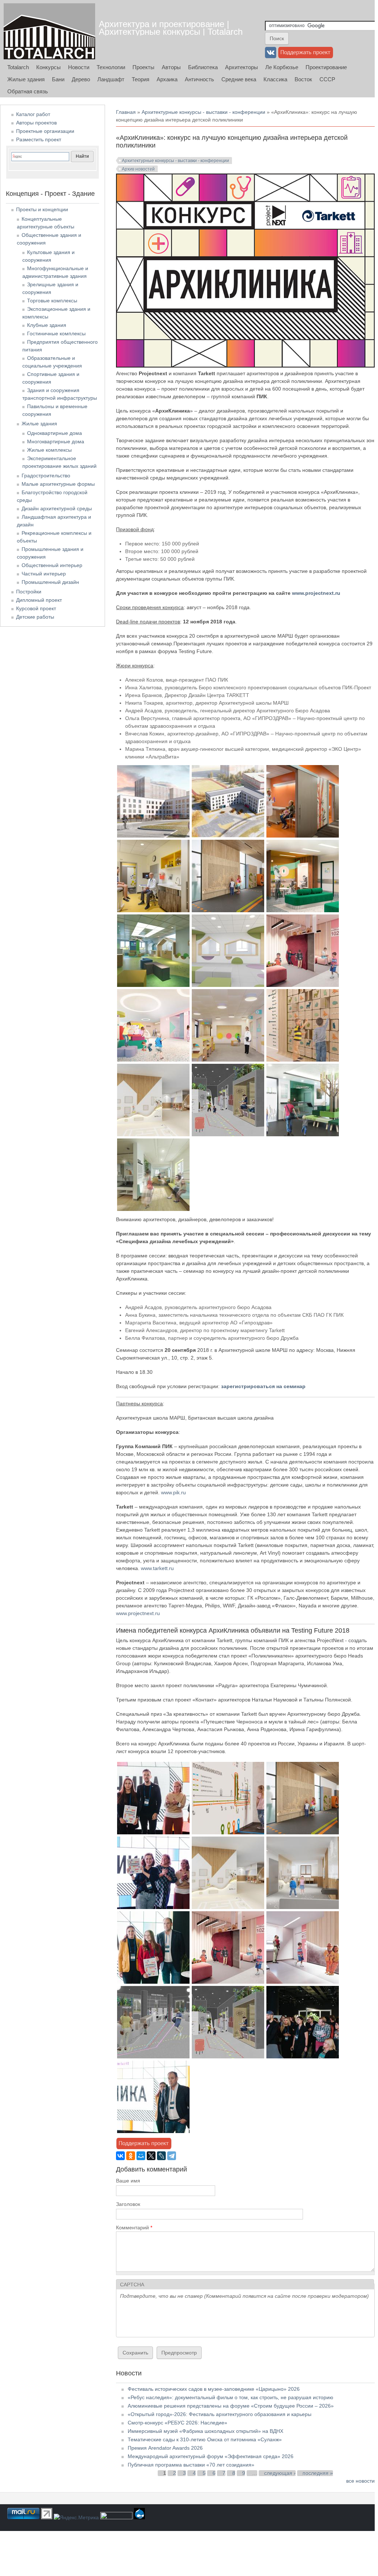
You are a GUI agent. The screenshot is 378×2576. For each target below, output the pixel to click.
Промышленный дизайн (50, 582)
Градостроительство (46, 476)
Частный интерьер (44, 574)
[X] (151, 2156)
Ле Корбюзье (282, 67)
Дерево (81, 79)
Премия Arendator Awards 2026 (165, 2448)
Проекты (143, 67)
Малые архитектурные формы (58, 484)
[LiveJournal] (161, 2156)
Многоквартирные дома (56, 441)
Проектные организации (45, 131)
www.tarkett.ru (157, 1568)
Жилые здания (26, 79)
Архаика (167, 79)
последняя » (318, 2473)
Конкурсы (48, 67)
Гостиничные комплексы (56, 333)
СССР (327, 79)
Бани (58, 79)
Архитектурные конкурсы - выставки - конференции (203, 112)
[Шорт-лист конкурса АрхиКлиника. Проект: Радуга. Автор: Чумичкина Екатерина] (153, 1134)
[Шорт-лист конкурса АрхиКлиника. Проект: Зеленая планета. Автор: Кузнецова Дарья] (303, 1060)
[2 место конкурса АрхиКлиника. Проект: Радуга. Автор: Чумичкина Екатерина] (153, 1907)
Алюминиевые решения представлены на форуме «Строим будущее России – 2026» (231, 2406)
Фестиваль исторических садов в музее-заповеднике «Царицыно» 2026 (214, 2389)
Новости (79, 67)
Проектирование (326, 67)
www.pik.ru (173, 1492)
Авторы (171, 67)
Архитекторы (242, 67)
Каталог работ (33, 114)
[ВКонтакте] (120, 2156)
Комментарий (134, 2228)
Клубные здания (47, 325)
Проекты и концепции (42, 209)
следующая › (280, 2473)
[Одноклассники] (131, 2156)
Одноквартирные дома (55, 433)
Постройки (29, 592)
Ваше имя (128, 2181)
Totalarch (18, 67)
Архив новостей (138, 169)
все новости (360, 2481)
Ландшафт (111, 79)
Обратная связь (28, 91)
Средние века (239, 79)
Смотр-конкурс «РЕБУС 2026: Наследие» (177, 2423)
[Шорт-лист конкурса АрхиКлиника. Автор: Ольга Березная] (153, 985)
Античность (199, 79)
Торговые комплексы (52, 301)
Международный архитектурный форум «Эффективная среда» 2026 (211, 2456)
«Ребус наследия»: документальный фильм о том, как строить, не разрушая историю (231, 2397)
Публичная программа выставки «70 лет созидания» (191, 2465)
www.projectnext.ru (316, 593)
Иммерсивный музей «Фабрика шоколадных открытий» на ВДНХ (205, 2431)
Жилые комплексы (49, 450)
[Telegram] (172, 2156)
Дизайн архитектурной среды (57, 508)
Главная (126, 112)
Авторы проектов (36, 123)
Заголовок (128, 2204)
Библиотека (203, 67)
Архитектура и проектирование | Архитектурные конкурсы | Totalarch (171, 28)
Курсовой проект (36, 608)
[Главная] (49, 31)
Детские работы (35, 617)
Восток (303, 79)
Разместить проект (39, 139)
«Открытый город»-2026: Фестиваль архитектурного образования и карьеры (220, 2414)
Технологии (111, 67)
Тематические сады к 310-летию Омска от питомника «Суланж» (205, 2439)
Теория (141, 79)
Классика (275, 79)
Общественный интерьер (52, 565)
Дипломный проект (39, 600)
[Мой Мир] (141, 2156)
